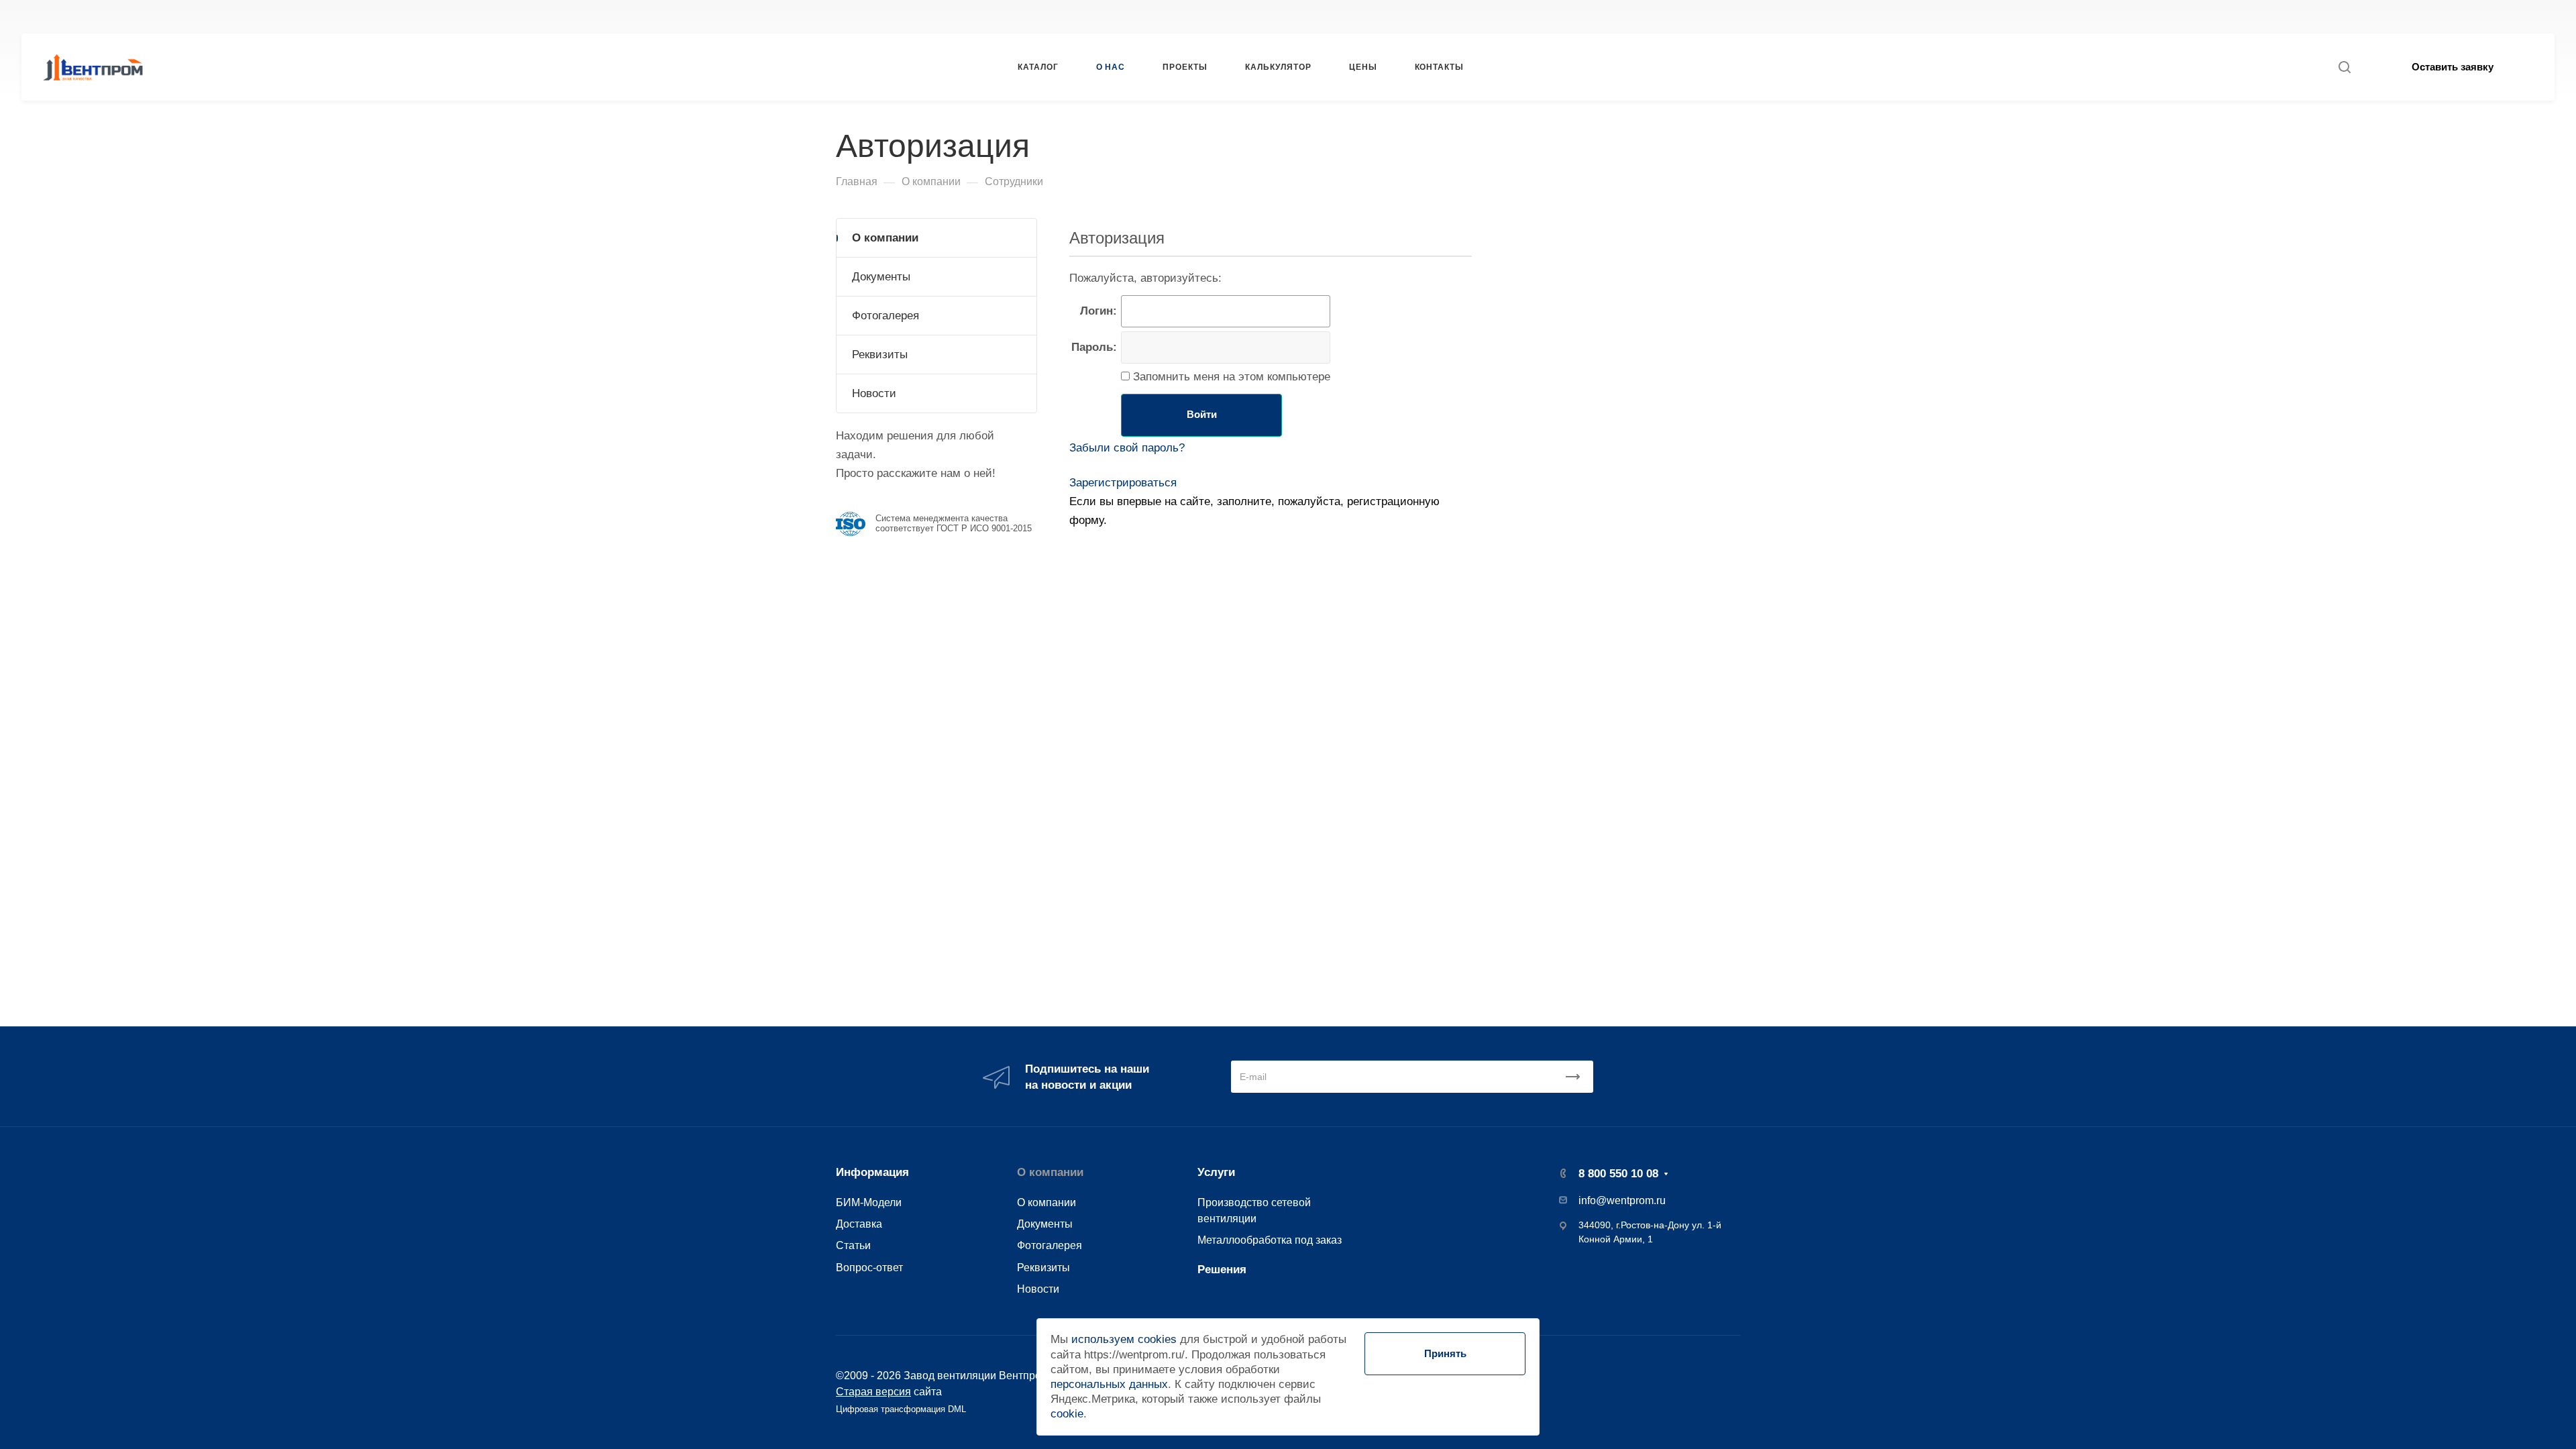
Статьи (853, 1245)
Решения (1222, 1270)
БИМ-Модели (869, 1202)
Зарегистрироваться (1123, 483)
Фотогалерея (885, 316)
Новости (874, 393)
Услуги (1216, 1172)
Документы (881, 277)
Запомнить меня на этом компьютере (1230, 377)
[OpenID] (1136, 556)
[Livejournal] (1077, 556)
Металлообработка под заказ (1270, 1240)
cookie (1067, 1414)
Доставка (859, 1224)
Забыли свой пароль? (1127, 448)
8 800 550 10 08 (1758, 16)
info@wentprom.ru (1622, 1200)
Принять (1445, 1353)
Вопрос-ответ (869, 1267)
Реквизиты (880, 355)
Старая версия (873, 1391)
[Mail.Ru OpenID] (1097, 556)
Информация (872, 1172)
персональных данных (1109, 1384)
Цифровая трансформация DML (901, 1409)
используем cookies (1124, 1339)
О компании (885, 238)
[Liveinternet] (1116, 556)
